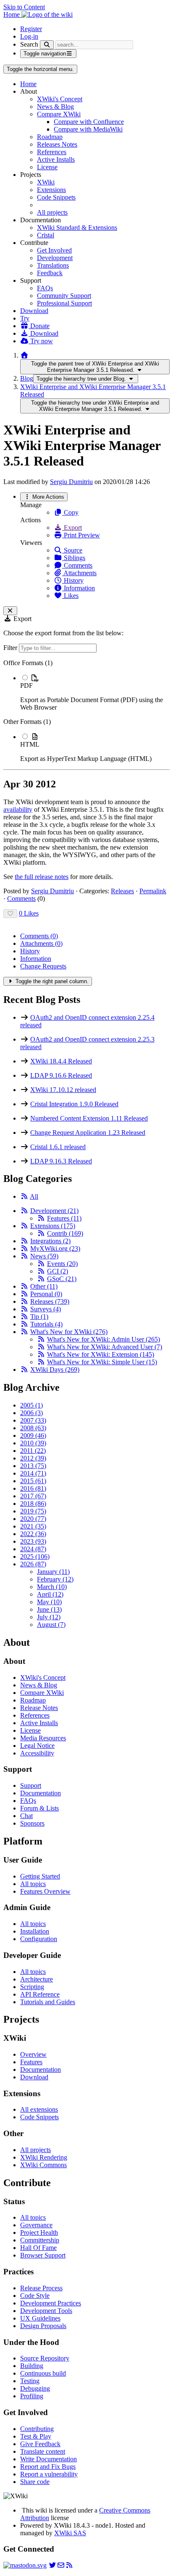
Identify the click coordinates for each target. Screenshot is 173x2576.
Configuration (39, 1939)
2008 (33, 1428)
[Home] (24, 355)
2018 (33, 1504)
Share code (35, 2482)
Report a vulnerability (49, 2474)
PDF (26, 685)
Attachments (79, 573)
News (44, 1256)
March (52, 1587)
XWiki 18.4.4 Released (61, 1061)
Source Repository (45, 2358)
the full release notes (42, 877)
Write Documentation (48, 2459)
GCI (58, 1271)
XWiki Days (55, 1370)
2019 (33, 1511)
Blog (27, 378)
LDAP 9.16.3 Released (61, 1161)
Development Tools (46, 2311)
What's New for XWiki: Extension (101, 1354)
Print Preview (81, 535)
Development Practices (51, 2303)
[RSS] (24, 1196)
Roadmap (50, 137)
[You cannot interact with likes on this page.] (10, 914)
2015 (33, 1481)
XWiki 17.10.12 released (63, 1090)
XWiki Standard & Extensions (77, 228)
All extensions (39, 2109)
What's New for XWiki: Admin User (104, 1339)
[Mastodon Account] (25, 2565)
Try (25, 318)
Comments (77, 565)
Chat (26, 1816)
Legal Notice (37, 1746)
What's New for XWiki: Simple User (102, 1362)
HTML (30, 744)
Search (29, 44)
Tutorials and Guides (48, 2002)
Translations (53, 265)
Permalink (153, 891)
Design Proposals (43, 2326)
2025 (35, 1556)
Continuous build (43, 2373)
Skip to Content (24, 7)
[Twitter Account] (52, 2565)
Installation (35, 1931)
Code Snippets (56, 197)
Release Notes (39, 1708)
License (47, 167)
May (49, 1602)
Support (31, 1785)
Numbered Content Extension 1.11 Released (89, 1118)
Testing (30, 2381)
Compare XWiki (59, 114)
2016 (33, 1488)
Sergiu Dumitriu (71, 482)
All (34, 1196)
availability (18, 809)
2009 (33, 1435)
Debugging (35, 2388)
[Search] (47, 45)
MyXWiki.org (55, 1249)
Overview (33, 2054)
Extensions (51, 190)
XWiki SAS (70, 2533)
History (73, 580)
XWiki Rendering (44, 2157)
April (50, 1594)
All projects (52, 212)
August (51, 1625)
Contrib (65, 1233)
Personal (46, 1294)
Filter (11, 648)
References (52, 152)
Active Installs (56, 159)
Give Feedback (40, 2444)
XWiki (46, 182)
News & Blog (55, 107)
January (53, 1572)
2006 (31, 1413)
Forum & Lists (39, 1808)
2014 (33, 1473)
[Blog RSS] (69, 2565)
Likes (70, 596)
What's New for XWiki (69, 1332)
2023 (33, 1541)
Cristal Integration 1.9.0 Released (74, 1104)
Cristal (46, 235)
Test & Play (36, 2436)
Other (44, 1286)
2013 (33, 1466)
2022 (33, 1534)
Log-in (29, 36)
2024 (33, 1549)
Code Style (35, 2296)
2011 (33, 1451)
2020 (33, 1519)
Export (72, 528)
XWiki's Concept (60, 99)
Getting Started (40, 1876)
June (49, 1609)
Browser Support (43, 2255)
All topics (33, 1884)
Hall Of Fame (38, 2248)
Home (28, 84)
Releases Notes (57, 144)
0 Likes (29, 913)
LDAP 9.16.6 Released (61, 1075)
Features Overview (45, 1891)
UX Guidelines (40, 2318)
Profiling (32, 2396)
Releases (122, 891)
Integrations (50, 1241)
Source (72, 550)
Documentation (41, 1793)
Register (31, 29)
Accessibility (37, 1753)
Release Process (41, 2288)
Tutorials (46, 1324)
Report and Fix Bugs (48, 2467)
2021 (33, 1526)
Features (64, 1218)
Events (62, 1264)
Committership (40, 2240)
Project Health (39, 2233)
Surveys (46, 1309)
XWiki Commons (43, 2165)
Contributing (37, 2429)
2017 (33, 1496)
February (55, 1579)
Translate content (43, 2451)
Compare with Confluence (89, 122)
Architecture (37, 1979)
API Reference (40, 1994)
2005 (31, 1405)
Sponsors (32, 1823)
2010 (33, 1443)
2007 (33, 1420)
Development (55, 258)
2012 (33, 1458)
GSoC (62, 1279)
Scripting (32, 1987)
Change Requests (43, 966)
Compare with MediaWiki (88, 129)
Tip (39, 1317)
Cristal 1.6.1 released (58, 1147)
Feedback (50, 273)
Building (32, 2366)
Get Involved (54, 250)
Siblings (74, 558)
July (49, 1617)
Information (79, 588)
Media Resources (43, 1738)
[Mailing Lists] (61, 2565)
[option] (95, 692)
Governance (36, 2225)
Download (34, 311)
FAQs (45, 288)
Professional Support (64, 303)
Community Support (64, 296)
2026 (33, 1564)
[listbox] (86, 711)
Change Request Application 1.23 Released (88, 1133)
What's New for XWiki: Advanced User (105, 1347)
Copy (70, 512)
